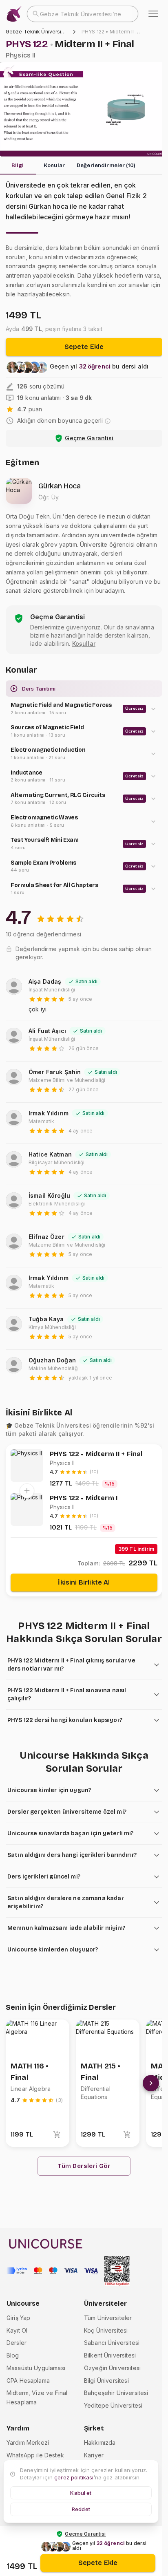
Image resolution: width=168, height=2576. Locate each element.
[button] (84, 709)
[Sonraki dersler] (151, 2083)
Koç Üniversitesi (106, 2330)
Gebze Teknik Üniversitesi (38, 32)
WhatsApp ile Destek (35, 2455)
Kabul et (81, 2493)
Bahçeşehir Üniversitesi (116, 2393)
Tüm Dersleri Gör (84, 2166)
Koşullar (84, 643)
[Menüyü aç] (153, 14)
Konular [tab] (54, 166)
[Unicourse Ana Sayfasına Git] (14, 14)
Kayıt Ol (17, 2330)
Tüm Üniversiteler (108, 2318)
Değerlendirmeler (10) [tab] (106, 166)
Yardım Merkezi (28, 2442)
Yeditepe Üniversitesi (113, 2405)
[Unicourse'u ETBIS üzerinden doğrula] (117, 2271)
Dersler (17, 2343)
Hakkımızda (100, 2442)
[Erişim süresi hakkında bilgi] (108, 421)
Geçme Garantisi (89, 438)
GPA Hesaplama (28, 2381)
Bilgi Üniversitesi (106, 2381)
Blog (13, 2355)
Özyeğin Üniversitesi (112, 2368)
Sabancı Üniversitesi (112, 2343)
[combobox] (83, 14)
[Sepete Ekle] (57, 2135)
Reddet (81, 2509)
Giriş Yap (18, 2318)
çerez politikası (74, 2477)
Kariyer (94, 2455)
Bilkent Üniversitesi (110, 2355)
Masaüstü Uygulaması (36, 2368)
